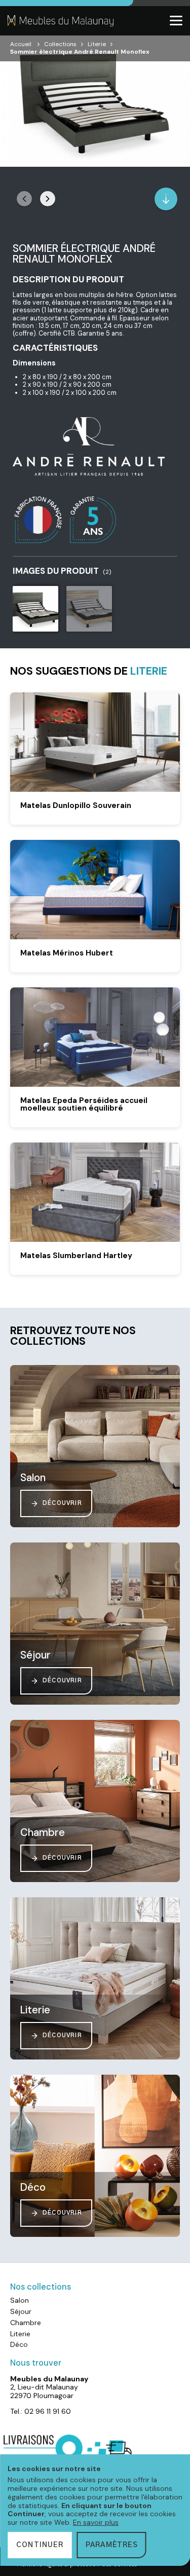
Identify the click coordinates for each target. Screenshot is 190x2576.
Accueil (21, 44)
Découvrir (62, 1503)
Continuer (40, 2545)
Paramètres (112, 2545)
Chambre (26, 2323)
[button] (48, 199)
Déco (19, 2344)
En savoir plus (96, 2522)
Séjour (21, 2311)
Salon (20, 2300)
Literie (97, 44)
